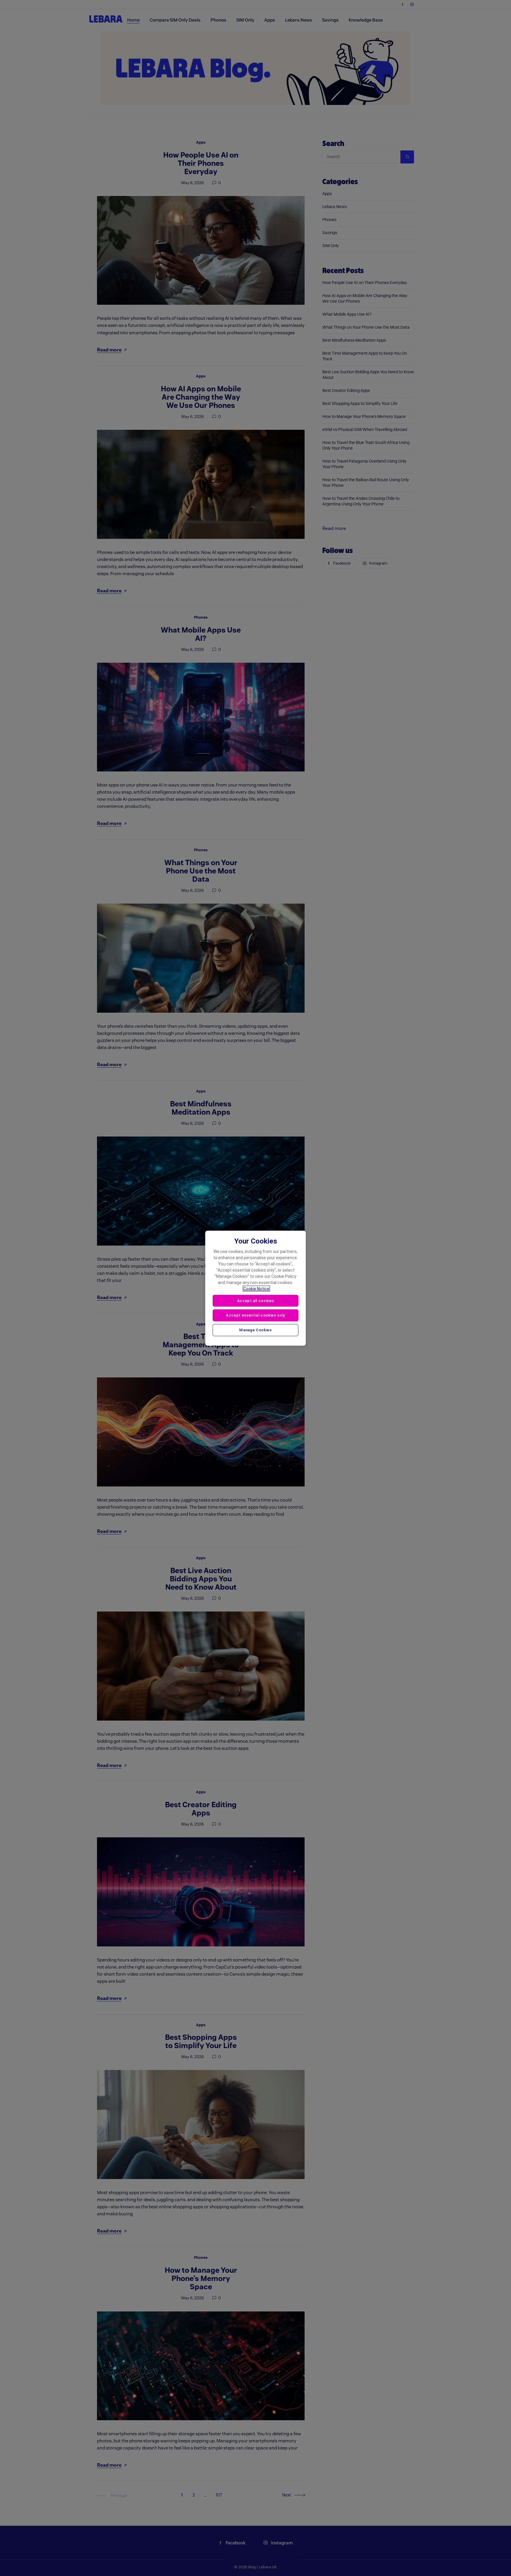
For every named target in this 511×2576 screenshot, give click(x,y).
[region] (256, 1288)
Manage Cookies (255, 1330)
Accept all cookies (256, 1300)
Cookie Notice (256, 1288)
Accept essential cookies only (256, 1315)
